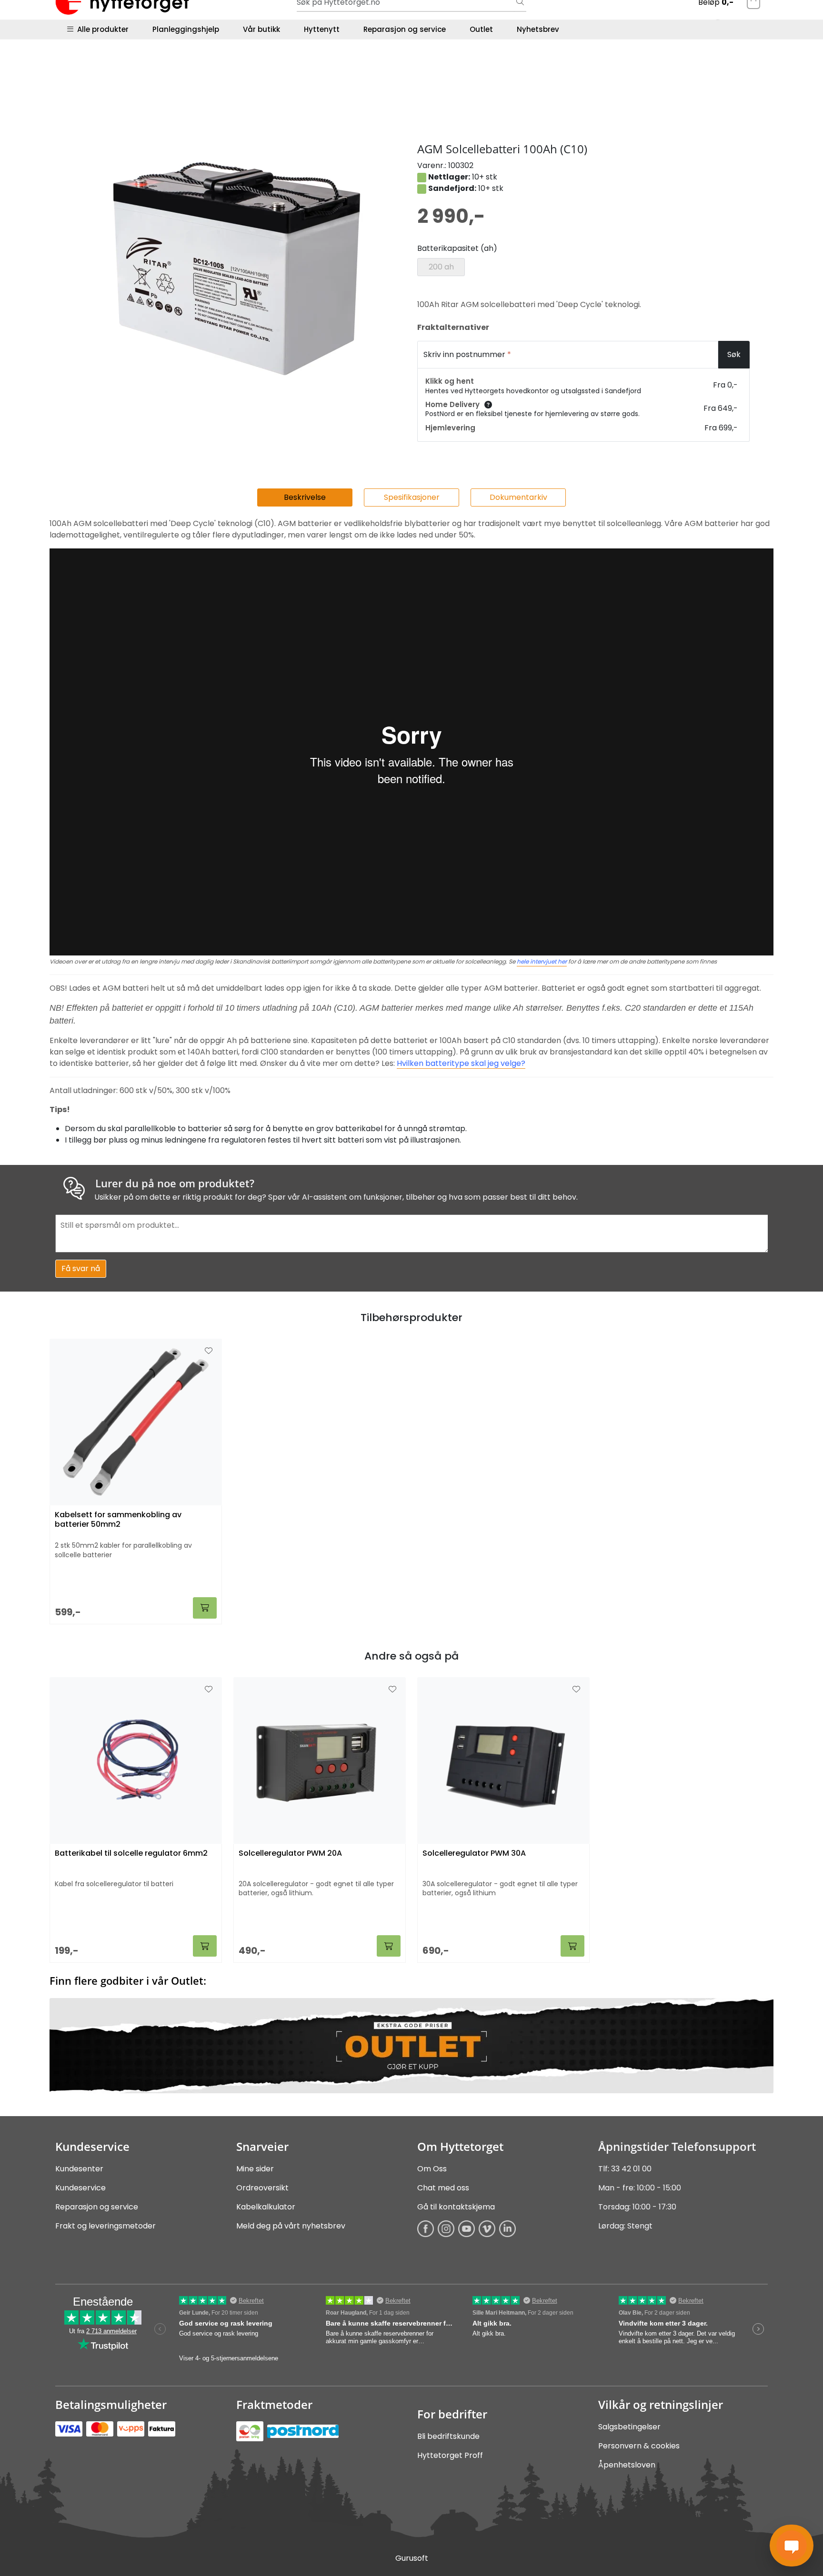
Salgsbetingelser (629, 2427)
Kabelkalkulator (266, 2207)
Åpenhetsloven (627, 2465)
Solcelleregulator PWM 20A (290, 1854)
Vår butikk (261, 29)
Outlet (481, 29)
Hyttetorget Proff (450, 2455)
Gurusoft (412, 2558)
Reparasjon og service (405, 29)
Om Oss (432, 2169)
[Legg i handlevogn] (205, 1946)
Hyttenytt (322, 29)
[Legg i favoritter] (209, 1690)
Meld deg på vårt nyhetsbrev (291, 2226)
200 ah (441, 267)
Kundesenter (79, 2169)
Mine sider (255, 2169)
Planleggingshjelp (186, 29)
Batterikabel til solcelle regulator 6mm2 (131, 1854)
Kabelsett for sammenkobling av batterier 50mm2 (118, 1520)
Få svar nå (81, 1268)
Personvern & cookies (639, 2446)
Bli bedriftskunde (448, 2436)
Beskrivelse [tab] (305, 497)
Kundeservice (80, 2188)
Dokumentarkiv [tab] (518, 497)
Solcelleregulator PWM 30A (474, 1854)
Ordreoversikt (262, 2188)
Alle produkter (101, 29)
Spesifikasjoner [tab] (412, 497)
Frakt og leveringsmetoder (105, 2226)
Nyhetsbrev (538, 29)
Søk (734, 354)
